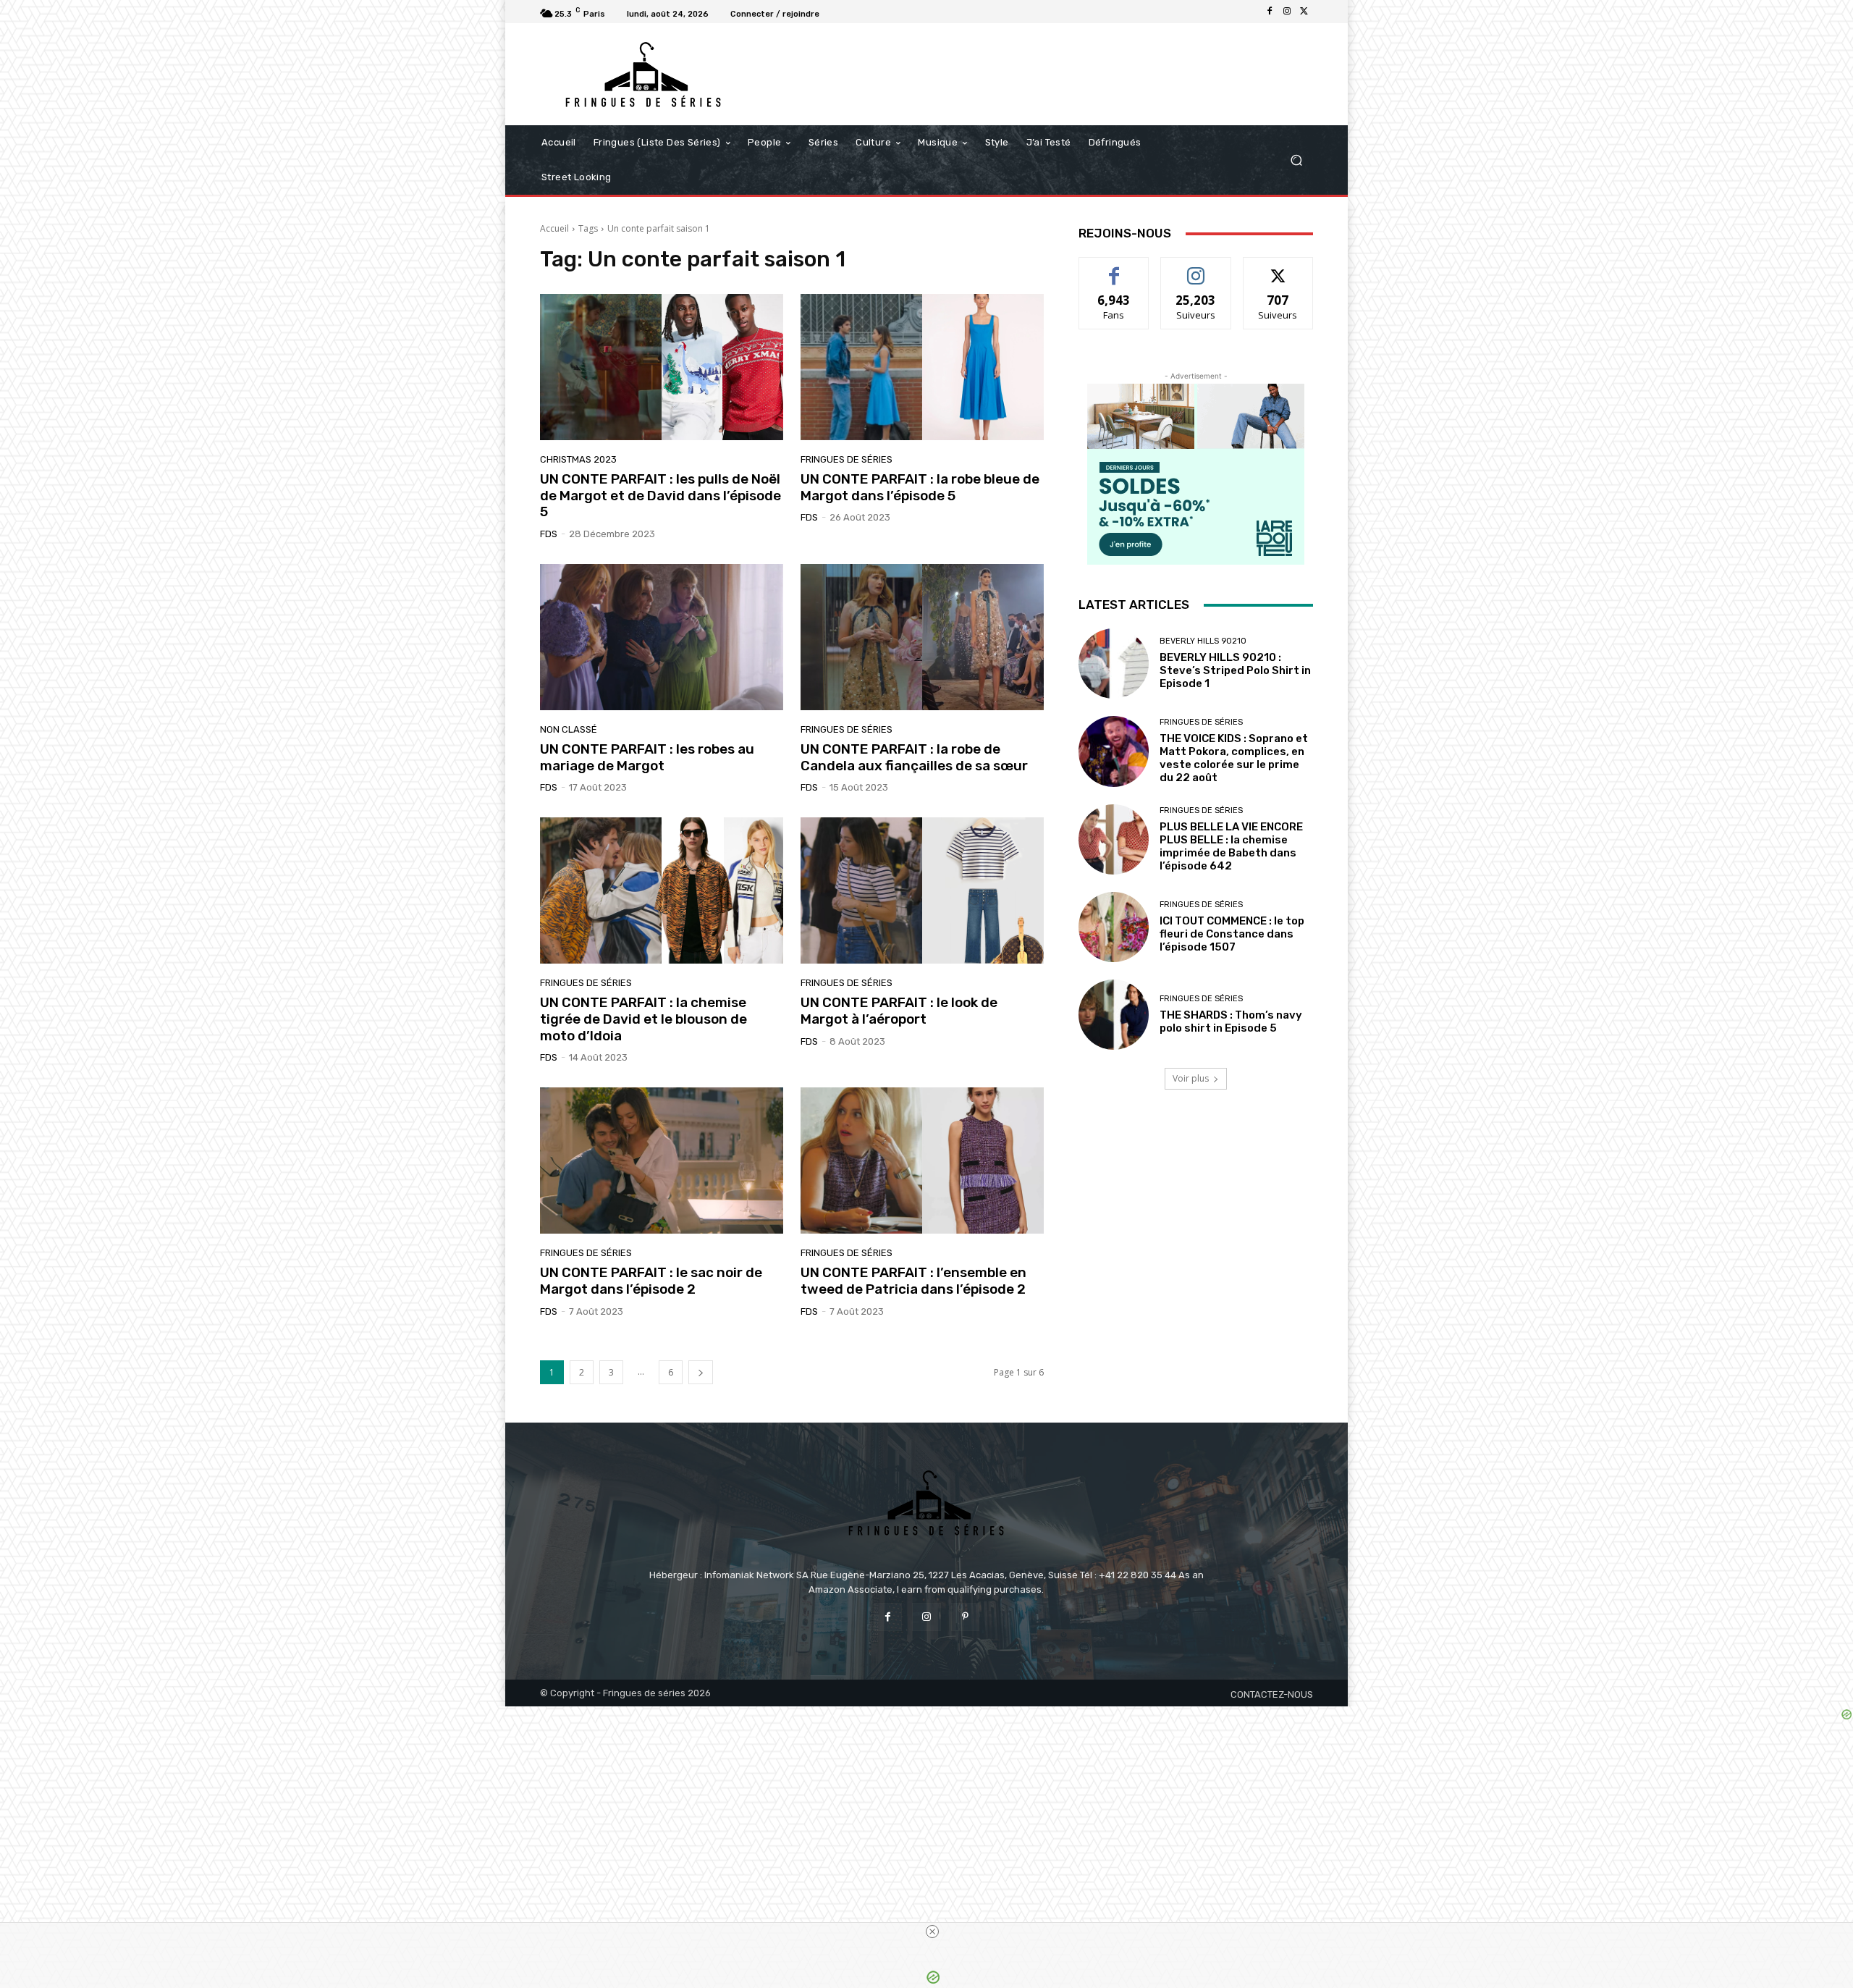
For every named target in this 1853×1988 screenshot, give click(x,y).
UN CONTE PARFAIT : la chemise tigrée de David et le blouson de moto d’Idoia (643, 1019)
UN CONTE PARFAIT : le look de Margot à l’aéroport (899, 1011)
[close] (932, 1932)
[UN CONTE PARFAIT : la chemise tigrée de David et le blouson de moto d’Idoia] (662, 890)
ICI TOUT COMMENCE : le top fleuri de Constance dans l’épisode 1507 (1232, 934)
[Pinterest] (965, 1617)
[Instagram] (1287, 12)
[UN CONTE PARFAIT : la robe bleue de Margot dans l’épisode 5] (922, 367)
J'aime (1114, 268)
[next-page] (701, 1372)
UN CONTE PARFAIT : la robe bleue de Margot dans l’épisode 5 (920, 487)
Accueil (554, 228)
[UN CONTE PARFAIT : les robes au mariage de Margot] (662, 637)
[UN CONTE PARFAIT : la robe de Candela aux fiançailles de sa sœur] (922, 637)
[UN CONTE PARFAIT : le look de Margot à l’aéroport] (922, 890)
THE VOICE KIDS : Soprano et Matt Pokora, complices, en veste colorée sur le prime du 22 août (1234, 758)
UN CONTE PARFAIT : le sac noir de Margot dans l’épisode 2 (651, 1281)
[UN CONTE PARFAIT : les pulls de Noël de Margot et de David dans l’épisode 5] (662, 367)
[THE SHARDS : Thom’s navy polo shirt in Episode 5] (1114, 1015)
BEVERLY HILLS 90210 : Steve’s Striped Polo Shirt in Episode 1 (1235, 670)
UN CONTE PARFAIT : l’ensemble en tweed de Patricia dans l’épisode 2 (913, 1281)
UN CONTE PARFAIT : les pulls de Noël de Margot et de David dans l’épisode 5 (660, 496)
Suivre (1196, 268)
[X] (1304, 12)
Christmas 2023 (578, 459)
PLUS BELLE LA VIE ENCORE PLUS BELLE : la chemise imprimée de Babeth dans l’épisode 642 (1231, 846)
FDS (549, 534)
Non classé (569, 729)
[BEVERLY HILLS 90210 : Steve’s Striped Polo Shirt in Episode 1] (1114, 664)
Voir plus (1191, 1078)
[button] (1296, 160)
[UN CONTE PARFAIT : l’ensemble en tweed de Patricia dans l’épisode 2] (922, 1161)
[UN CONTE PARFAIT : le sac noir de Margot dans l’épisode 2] (662, 1161)
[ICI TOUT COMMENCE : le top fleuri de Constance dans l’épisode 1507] (1114, 927)
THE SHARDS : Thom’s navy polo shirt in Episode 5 (1231, 1022)
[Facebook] (1270, 12)
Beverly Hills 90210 (1203, 641)
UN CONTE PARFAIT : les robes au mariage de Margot (647, 757)
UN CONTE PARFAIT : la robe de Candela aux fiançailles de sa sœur (914, 757)
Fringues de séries (847, 459)
